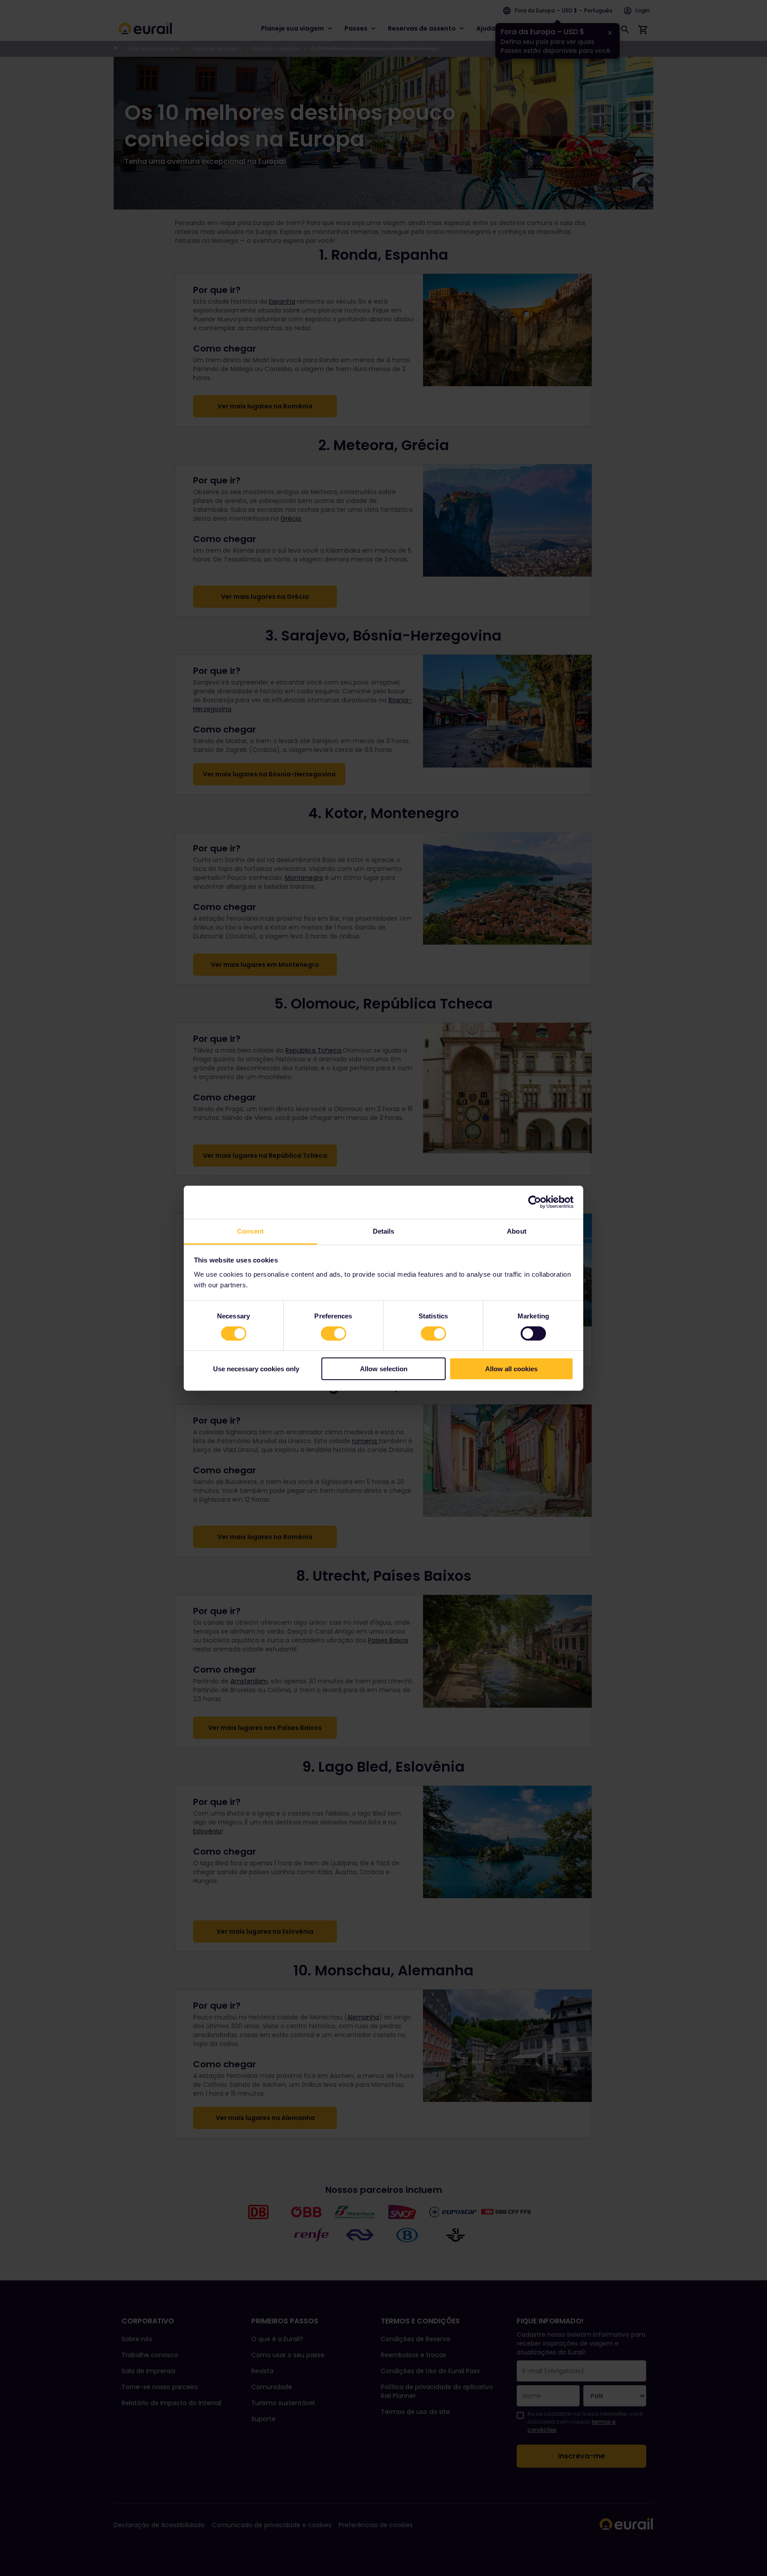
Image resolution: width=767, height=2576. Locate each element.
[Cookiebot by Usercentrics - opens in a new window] (535, 1202)
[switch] (334, 1334)
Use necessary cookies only (256, 1369)
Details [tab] (384, 1231)
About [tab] (517, 1231)
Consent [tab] (250, 1231)
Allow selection (384, 1369)
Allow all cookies (511, 1369)
